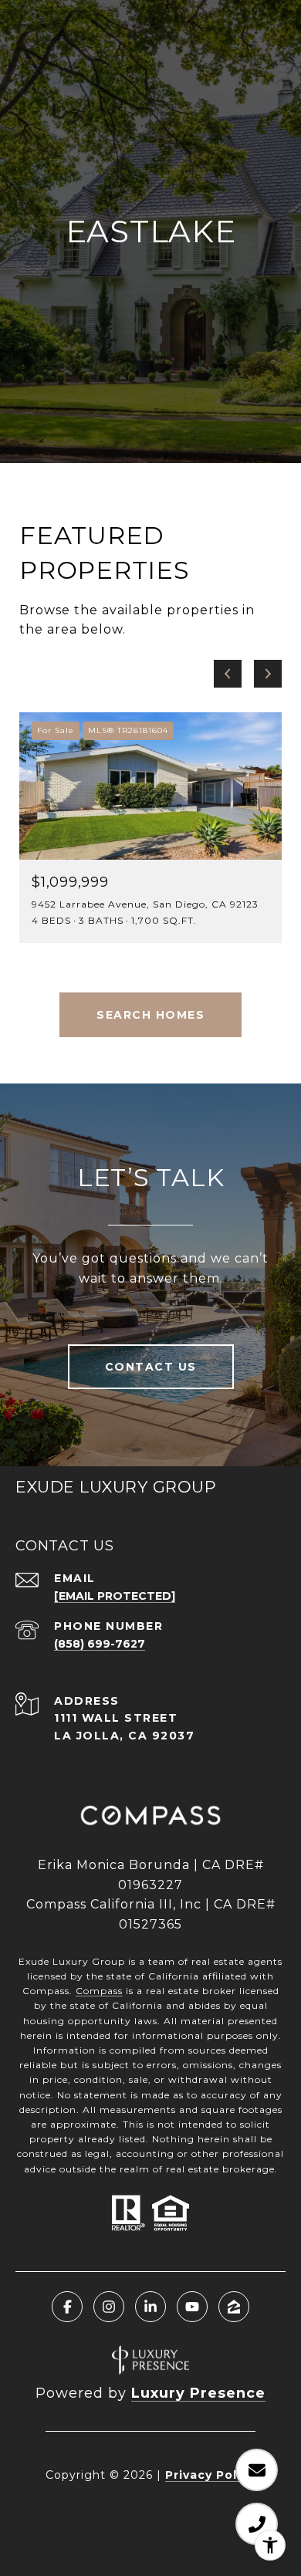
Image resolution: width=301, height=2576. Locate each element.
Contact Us (151, 1367)
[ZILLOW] (234, 2307)
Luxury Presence (198, 2393)
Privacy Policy (210, 2475)
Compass (99, 1991)
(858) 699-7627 (100, 1644)
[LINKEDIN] (150, 2307)
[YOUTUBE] (192, 2307)
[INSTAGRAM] (109, 2307)
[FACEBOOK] (67, 2307)
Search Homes (150, 1015)
